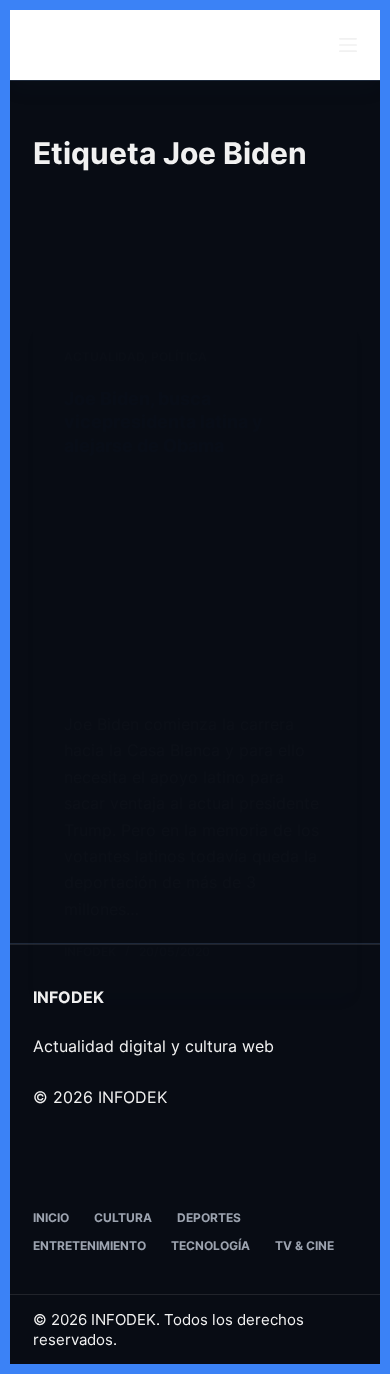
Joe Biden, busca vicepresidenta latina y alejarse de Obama (163, 422)
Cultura (123, 1217)
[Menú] (348, 45)
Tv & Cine (304, 1245)
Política (179, 356)
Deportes (209, 1217)
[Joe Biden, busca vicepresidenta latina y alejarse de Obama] (194, 584)
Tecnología (210, 1245)
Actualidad (104, 356)
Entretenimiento (89, 1245)
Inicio (51, 1217)
